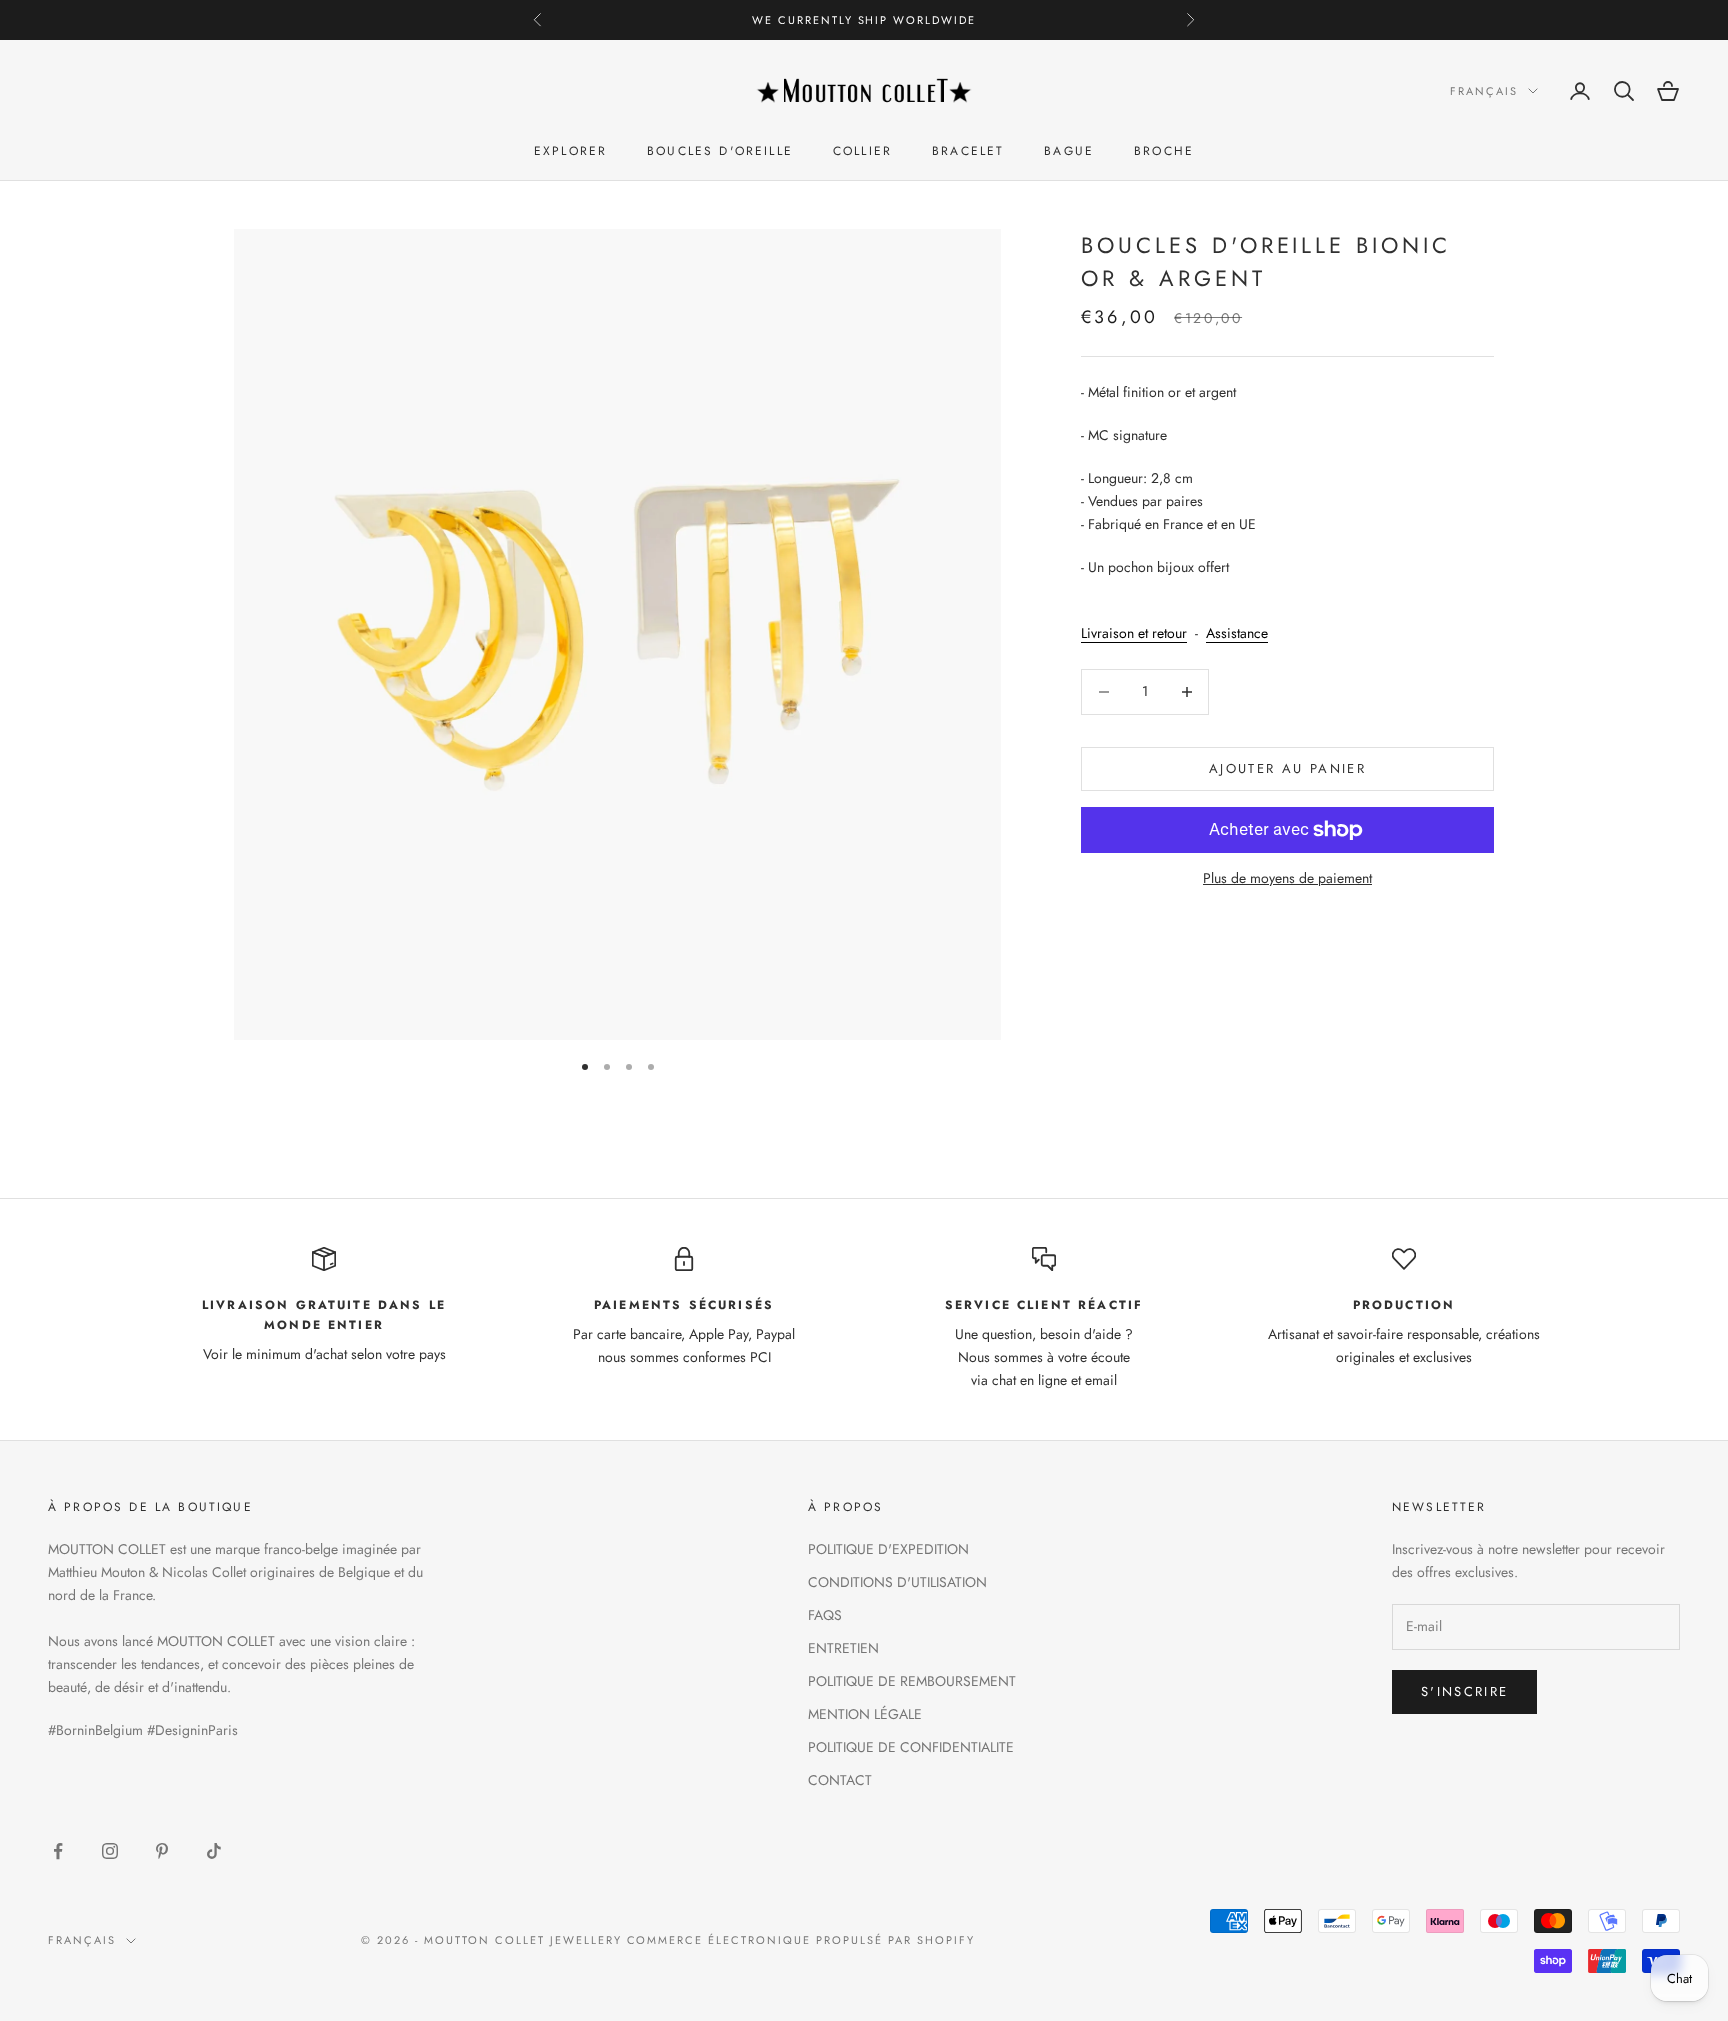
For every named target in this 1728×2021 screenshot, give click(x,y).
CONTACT (840, 1780)
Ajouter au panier (1287, 768)
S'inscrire (1464, 1691)
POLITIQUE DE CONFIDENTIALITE (911, 1747)
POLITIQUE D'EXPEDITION (888, 1549)
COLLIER (862, 152)
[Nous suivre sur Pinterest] (162, 1851)
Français (1484, 91)
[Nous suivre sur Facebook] (58, 1851)
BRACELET (968, 152)
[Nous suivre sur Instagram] (110, 1851)
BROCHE (1164, 152)
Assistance (1237, 634)
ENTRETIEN (843, 1648)
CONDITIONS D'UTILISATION (897, 1582)
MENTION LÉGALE (865, 1714)
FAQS (825, 1615)
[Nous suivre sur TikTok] (214, 1851)
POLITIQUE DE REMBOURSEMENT (912, 1681)
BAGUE (1069, 152)
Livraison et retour (1134, 634)
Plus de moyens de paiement (1287, 878)
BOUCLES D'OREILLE (720, 152)
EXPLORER (570, 152)
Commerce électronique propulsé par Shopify (801, 1940)
